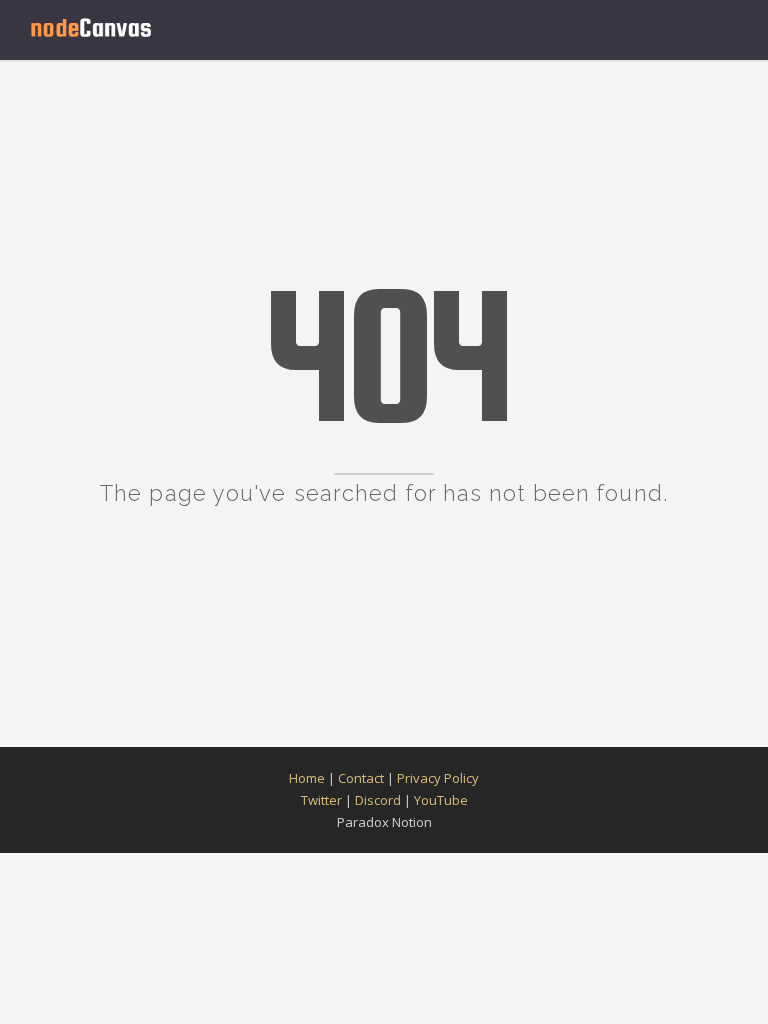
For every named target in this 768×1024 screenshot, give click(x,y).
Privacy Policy (438, 778)
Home (307, 778)
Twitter (321, 800)
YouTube (441, 800)
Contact (361, 778)
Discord (378, 800)
